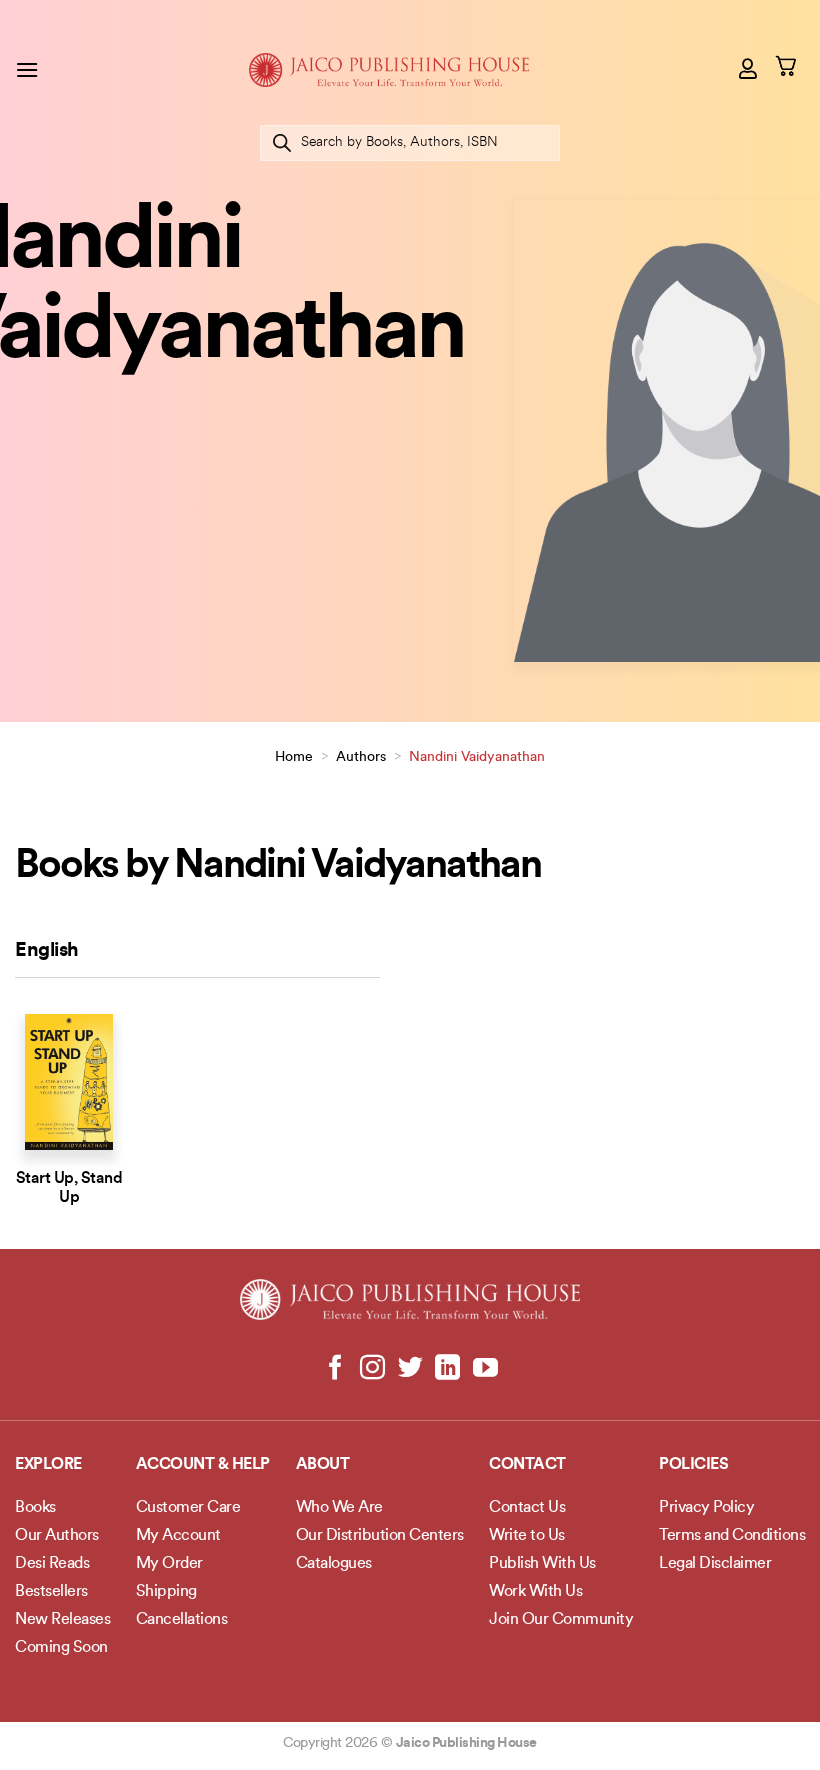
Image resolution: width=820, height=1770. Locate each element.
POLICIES (693, 1465)
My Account (178, 1536)
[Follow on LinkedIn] (447, 1369)
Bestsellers (51, 1592)
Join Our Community (561, 1620)
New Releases (62, 1620)
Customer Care (188, 1508)
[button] (27, 69)
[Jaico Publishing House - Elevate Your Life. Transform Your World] (389, 69)
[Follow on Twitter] (410, 1369)
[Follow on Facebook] (335, 1369)
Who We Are (339, 1508)
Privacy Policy (706, 1508)
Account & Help (203, 1465)
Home (294, 757)
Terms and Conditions (732, 1536)
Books (35, 1508)
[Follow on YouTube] (484, 1369)
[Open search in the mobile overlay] (410, 143)
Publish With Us (542, 1564)
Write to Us (527, 1536)
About (323, 1465)
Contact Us (527, 1508)
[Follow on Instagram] (372, 1369)
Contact (527, 1465)
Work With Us (535, 1592)
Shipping (166, 1592)
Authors (361, 757)
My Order (169, 1564)
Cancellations (182, 1620)
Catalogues (334, 1564)
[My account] (749, 68)
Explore (48, 1465)
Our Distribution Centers (380, 1536)
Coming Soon (61, 1648)
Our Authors (57, 1536)
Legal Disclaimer (715, 1564)
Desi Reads (52, 1564)
